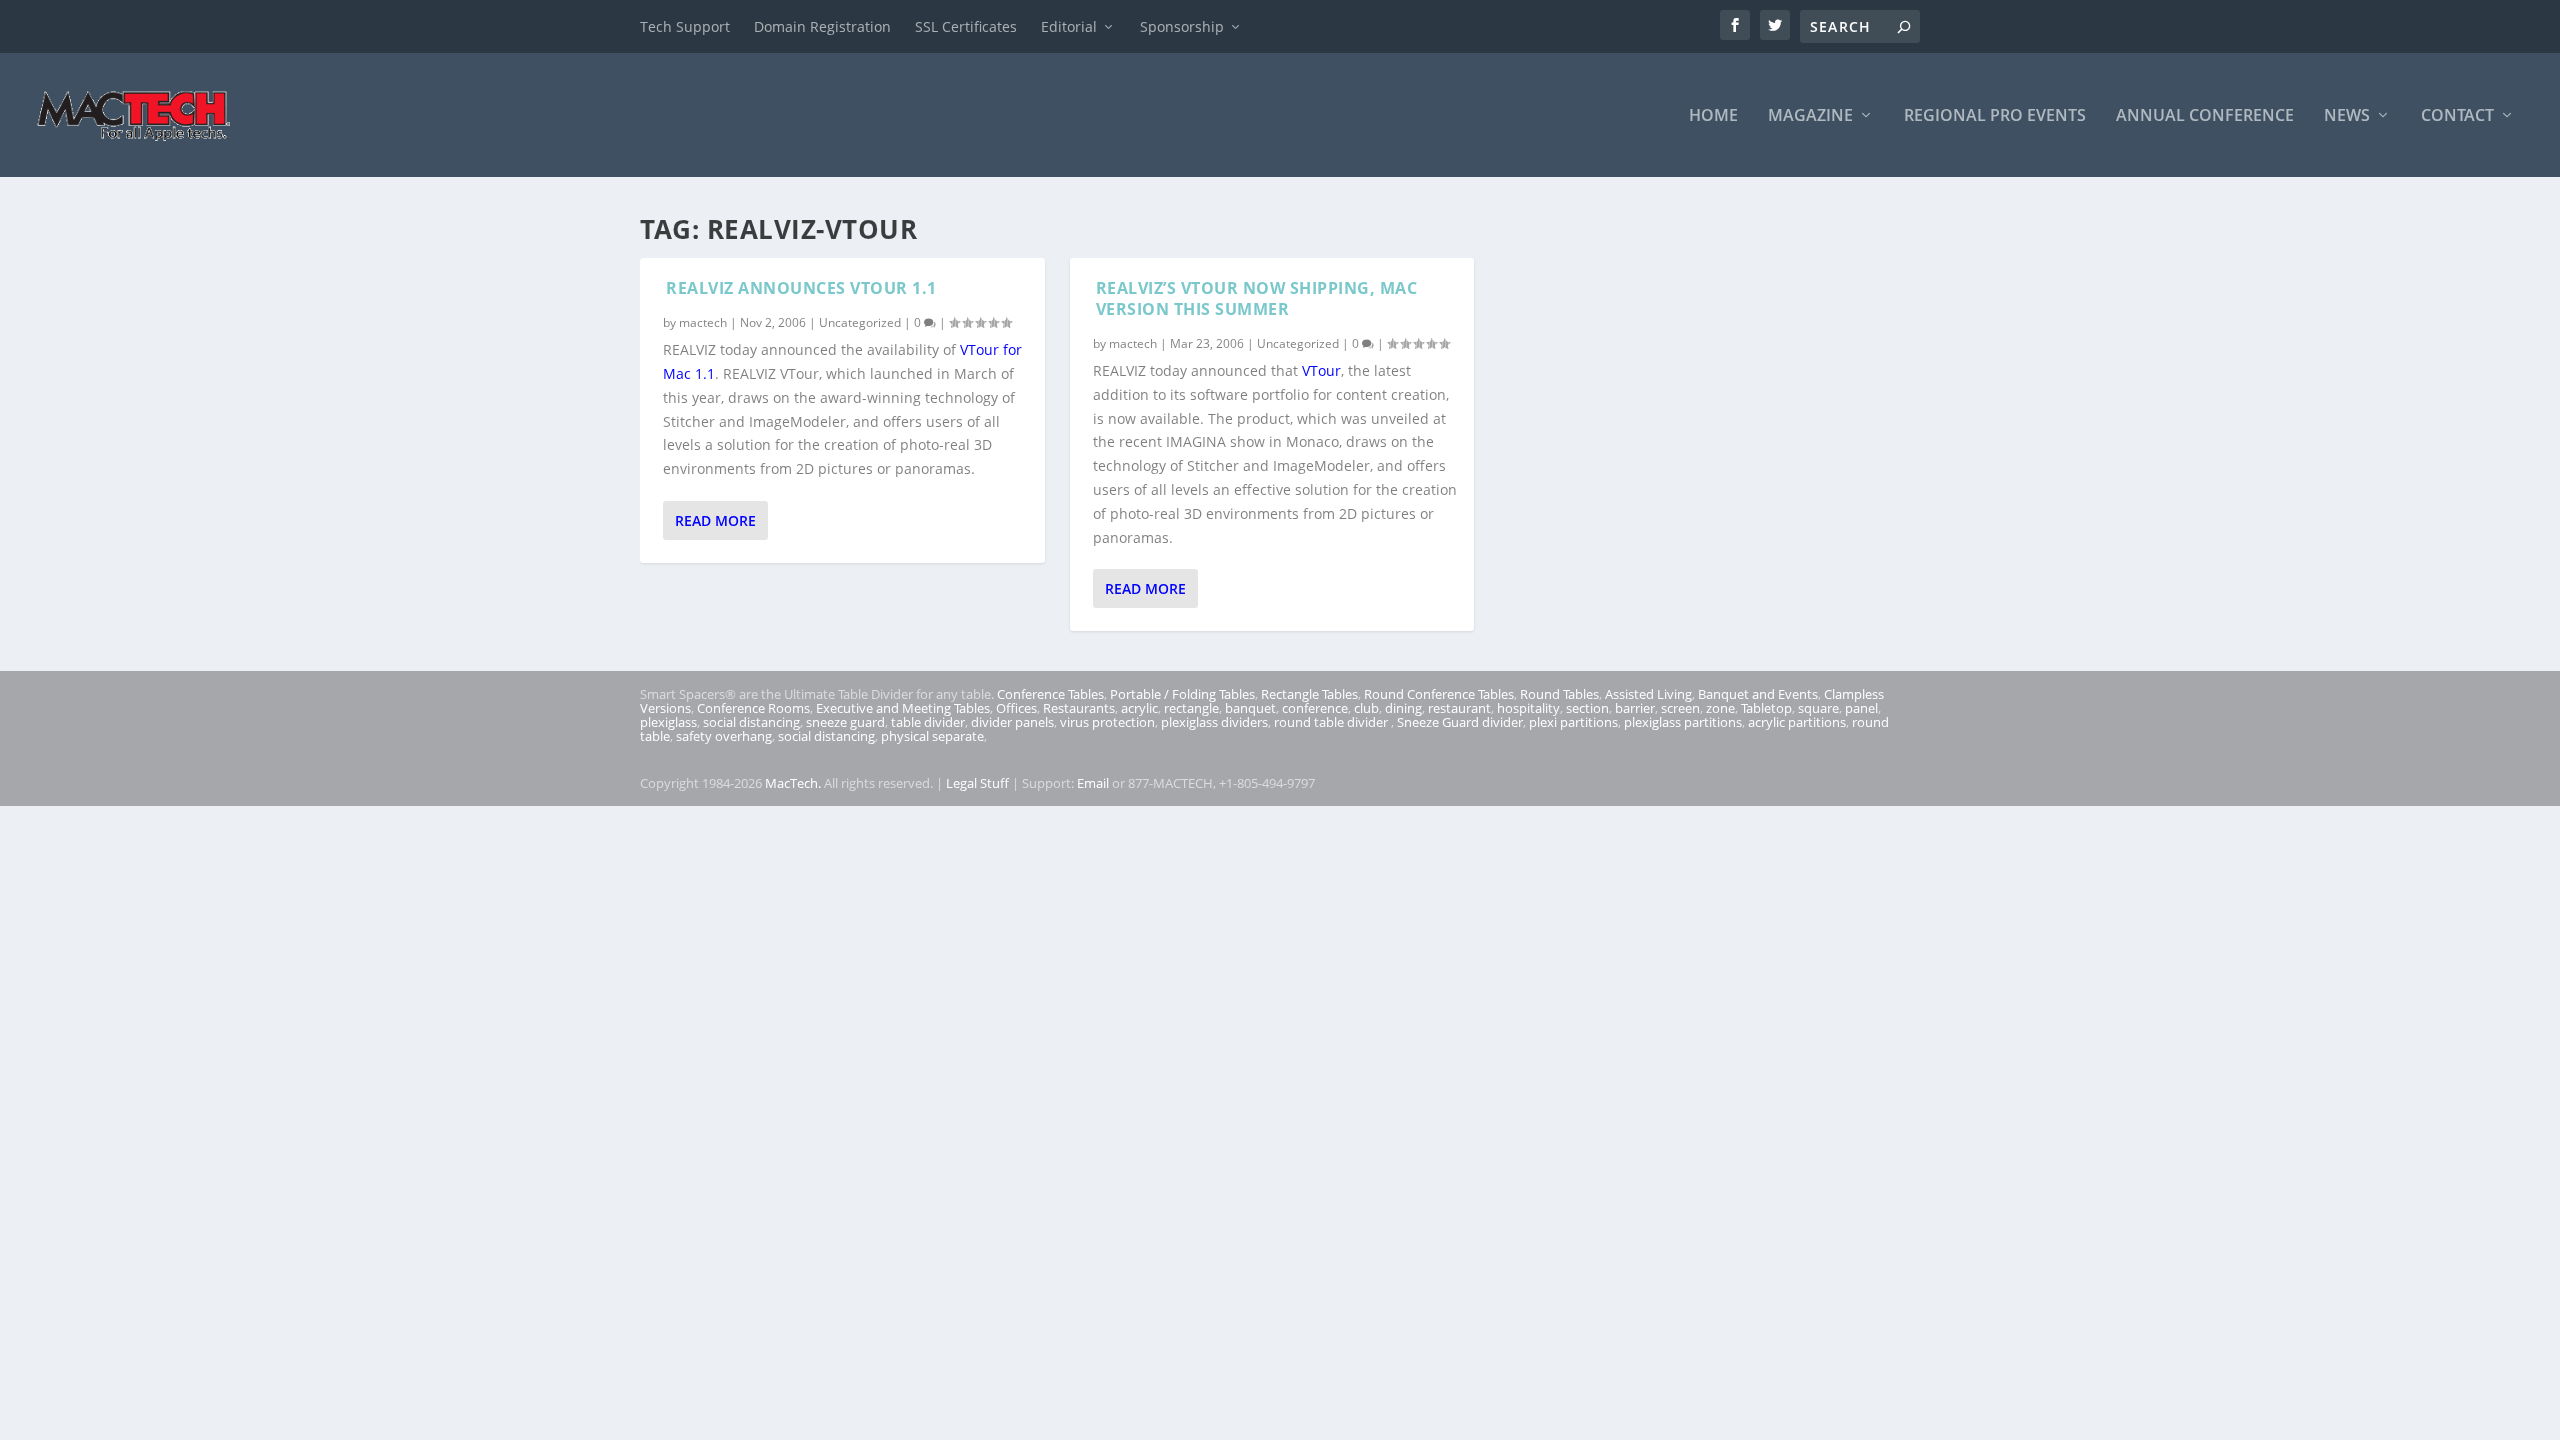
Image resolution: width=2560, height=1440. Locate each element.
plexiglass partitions (1683, 722)
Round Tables (1559, 694)
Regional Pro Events (1995, 116)
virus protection (1107, 722)
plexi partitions (1573, 722)
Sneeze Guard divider (1460, 722)
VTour (1321, 370)
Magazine (1810, 116)
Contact (2457, 116)
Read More (715, 520)
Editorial (1069, 26)
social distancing (751, 722)
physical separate (932, 736)
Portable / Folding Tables (1182, 694)
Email (1093, 783)
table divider (928, 722)
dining (1403, 708)
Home (1713, 116)
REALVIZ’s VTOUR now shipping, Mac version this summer (1257, 298)
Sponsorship (1182, 26)
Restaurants (1079, 708)
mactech (703, 322)
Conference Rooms (753, 708)
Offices (1016, 708)
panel (1861, 708)
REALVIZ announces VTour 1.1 (801, 288)
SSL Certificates (966, 26)
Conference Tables (1050, 694)
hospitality (1528, 708)
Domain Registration (822, 26)
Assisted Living (1648, 694)
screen (1680, 708)
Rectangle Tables (1309, 694)
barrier (1635, 708)
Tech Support (685, 26)
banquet (1250, 708)
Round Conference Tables (1439, 694)
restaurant (1459, 708)
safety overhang (724, 736)
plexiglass (668, 722)
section (1587, 708)
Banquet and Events (1758, 694)
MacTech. (793, 783)
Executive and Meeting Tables (903, 708)
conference (1315, 708)
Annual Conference (2205, 116)
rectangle (1191, 708)
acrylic (1139, 708)
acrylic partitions (1797, 722)
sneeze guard (845, 722)
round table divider (1332, 722)
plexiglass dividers (1214, 722)
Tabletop (1766, 708)
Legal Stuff (977, 783)
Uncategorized (860, 322)
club (1366, 708)
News (2347, 116)
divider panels (1012, 722)
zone (1720, 708)
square (1818, 708)
